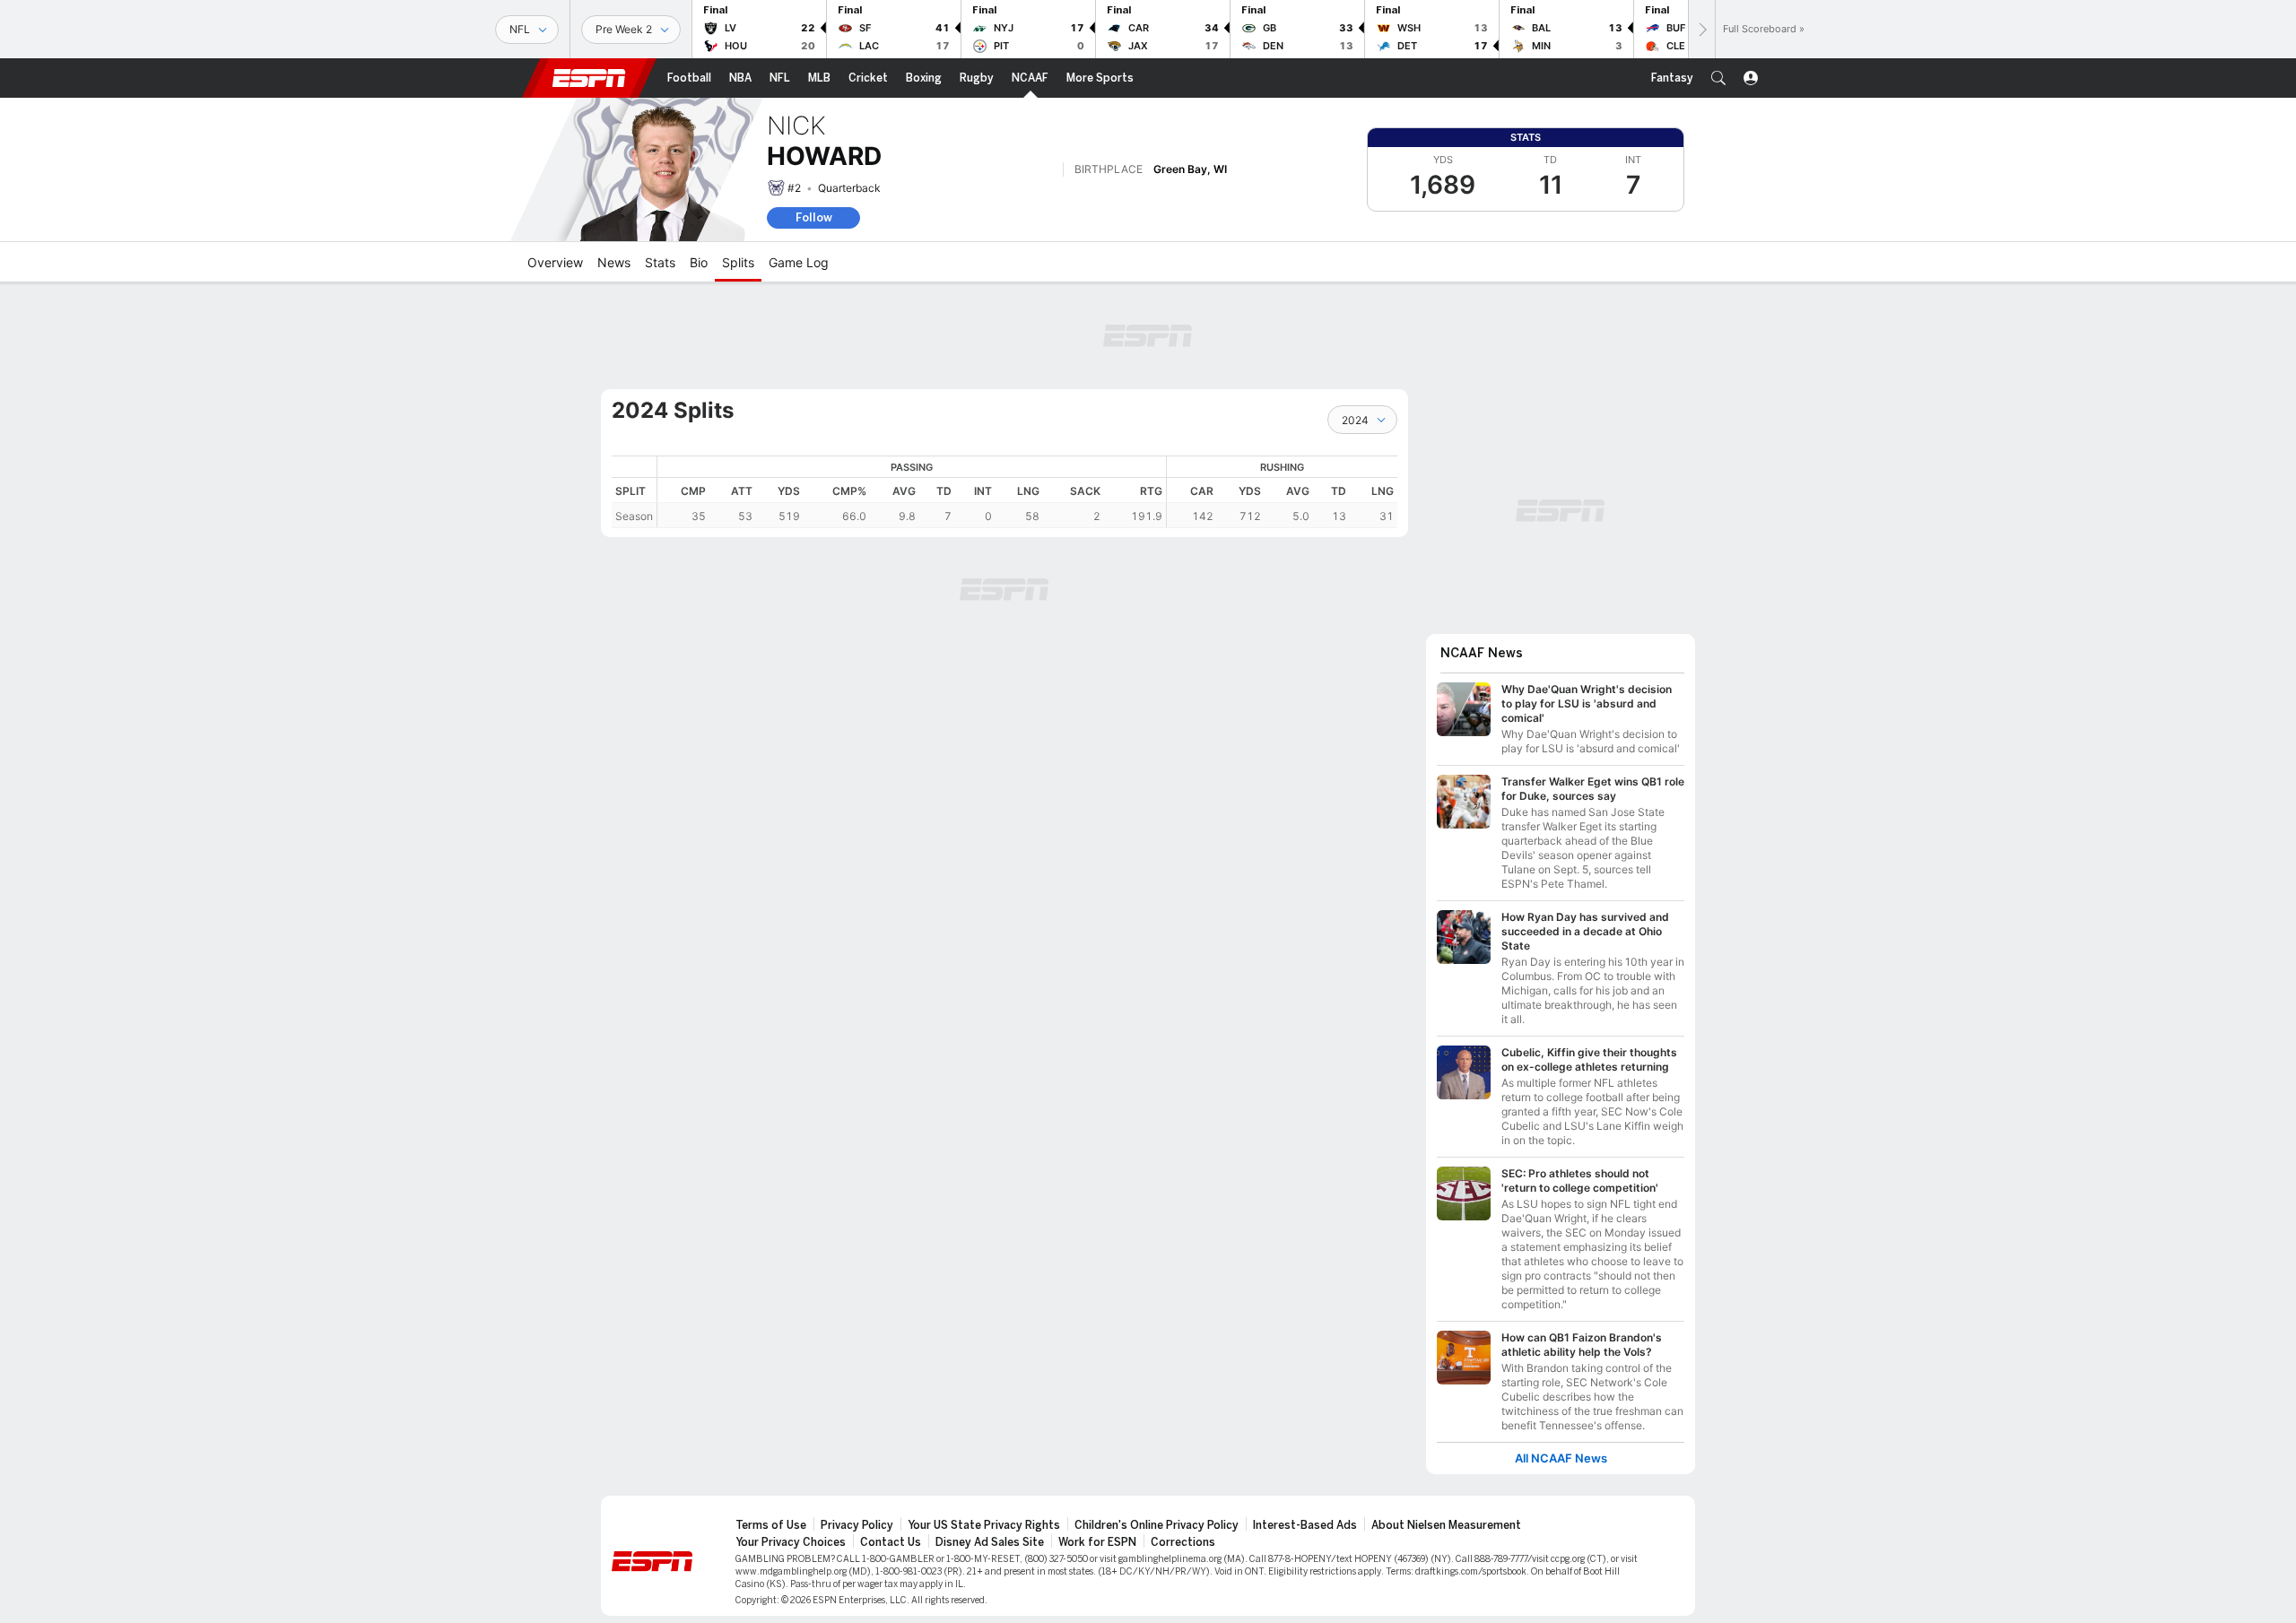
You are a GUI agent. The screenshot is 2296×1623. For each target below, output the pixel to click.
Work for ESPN (1097, 1542)
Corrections (1183, 1542)
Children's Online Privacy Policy (1157, 1525)
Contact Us (891, 1542)
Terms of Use (771, 1525)
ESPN (589, 78)
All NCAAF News (1561, 1458)
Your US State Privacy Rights (984, 1525)
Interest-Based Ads (1305, 1525)
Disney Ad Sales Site (990, 1542)
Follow (814, 217)
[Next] (1701, 29)
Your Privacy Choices (791, 1542)
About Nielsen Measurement (1446, 1525)
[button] (1718, 78)
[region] (1027, 492)
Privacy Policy (857, 1525)
